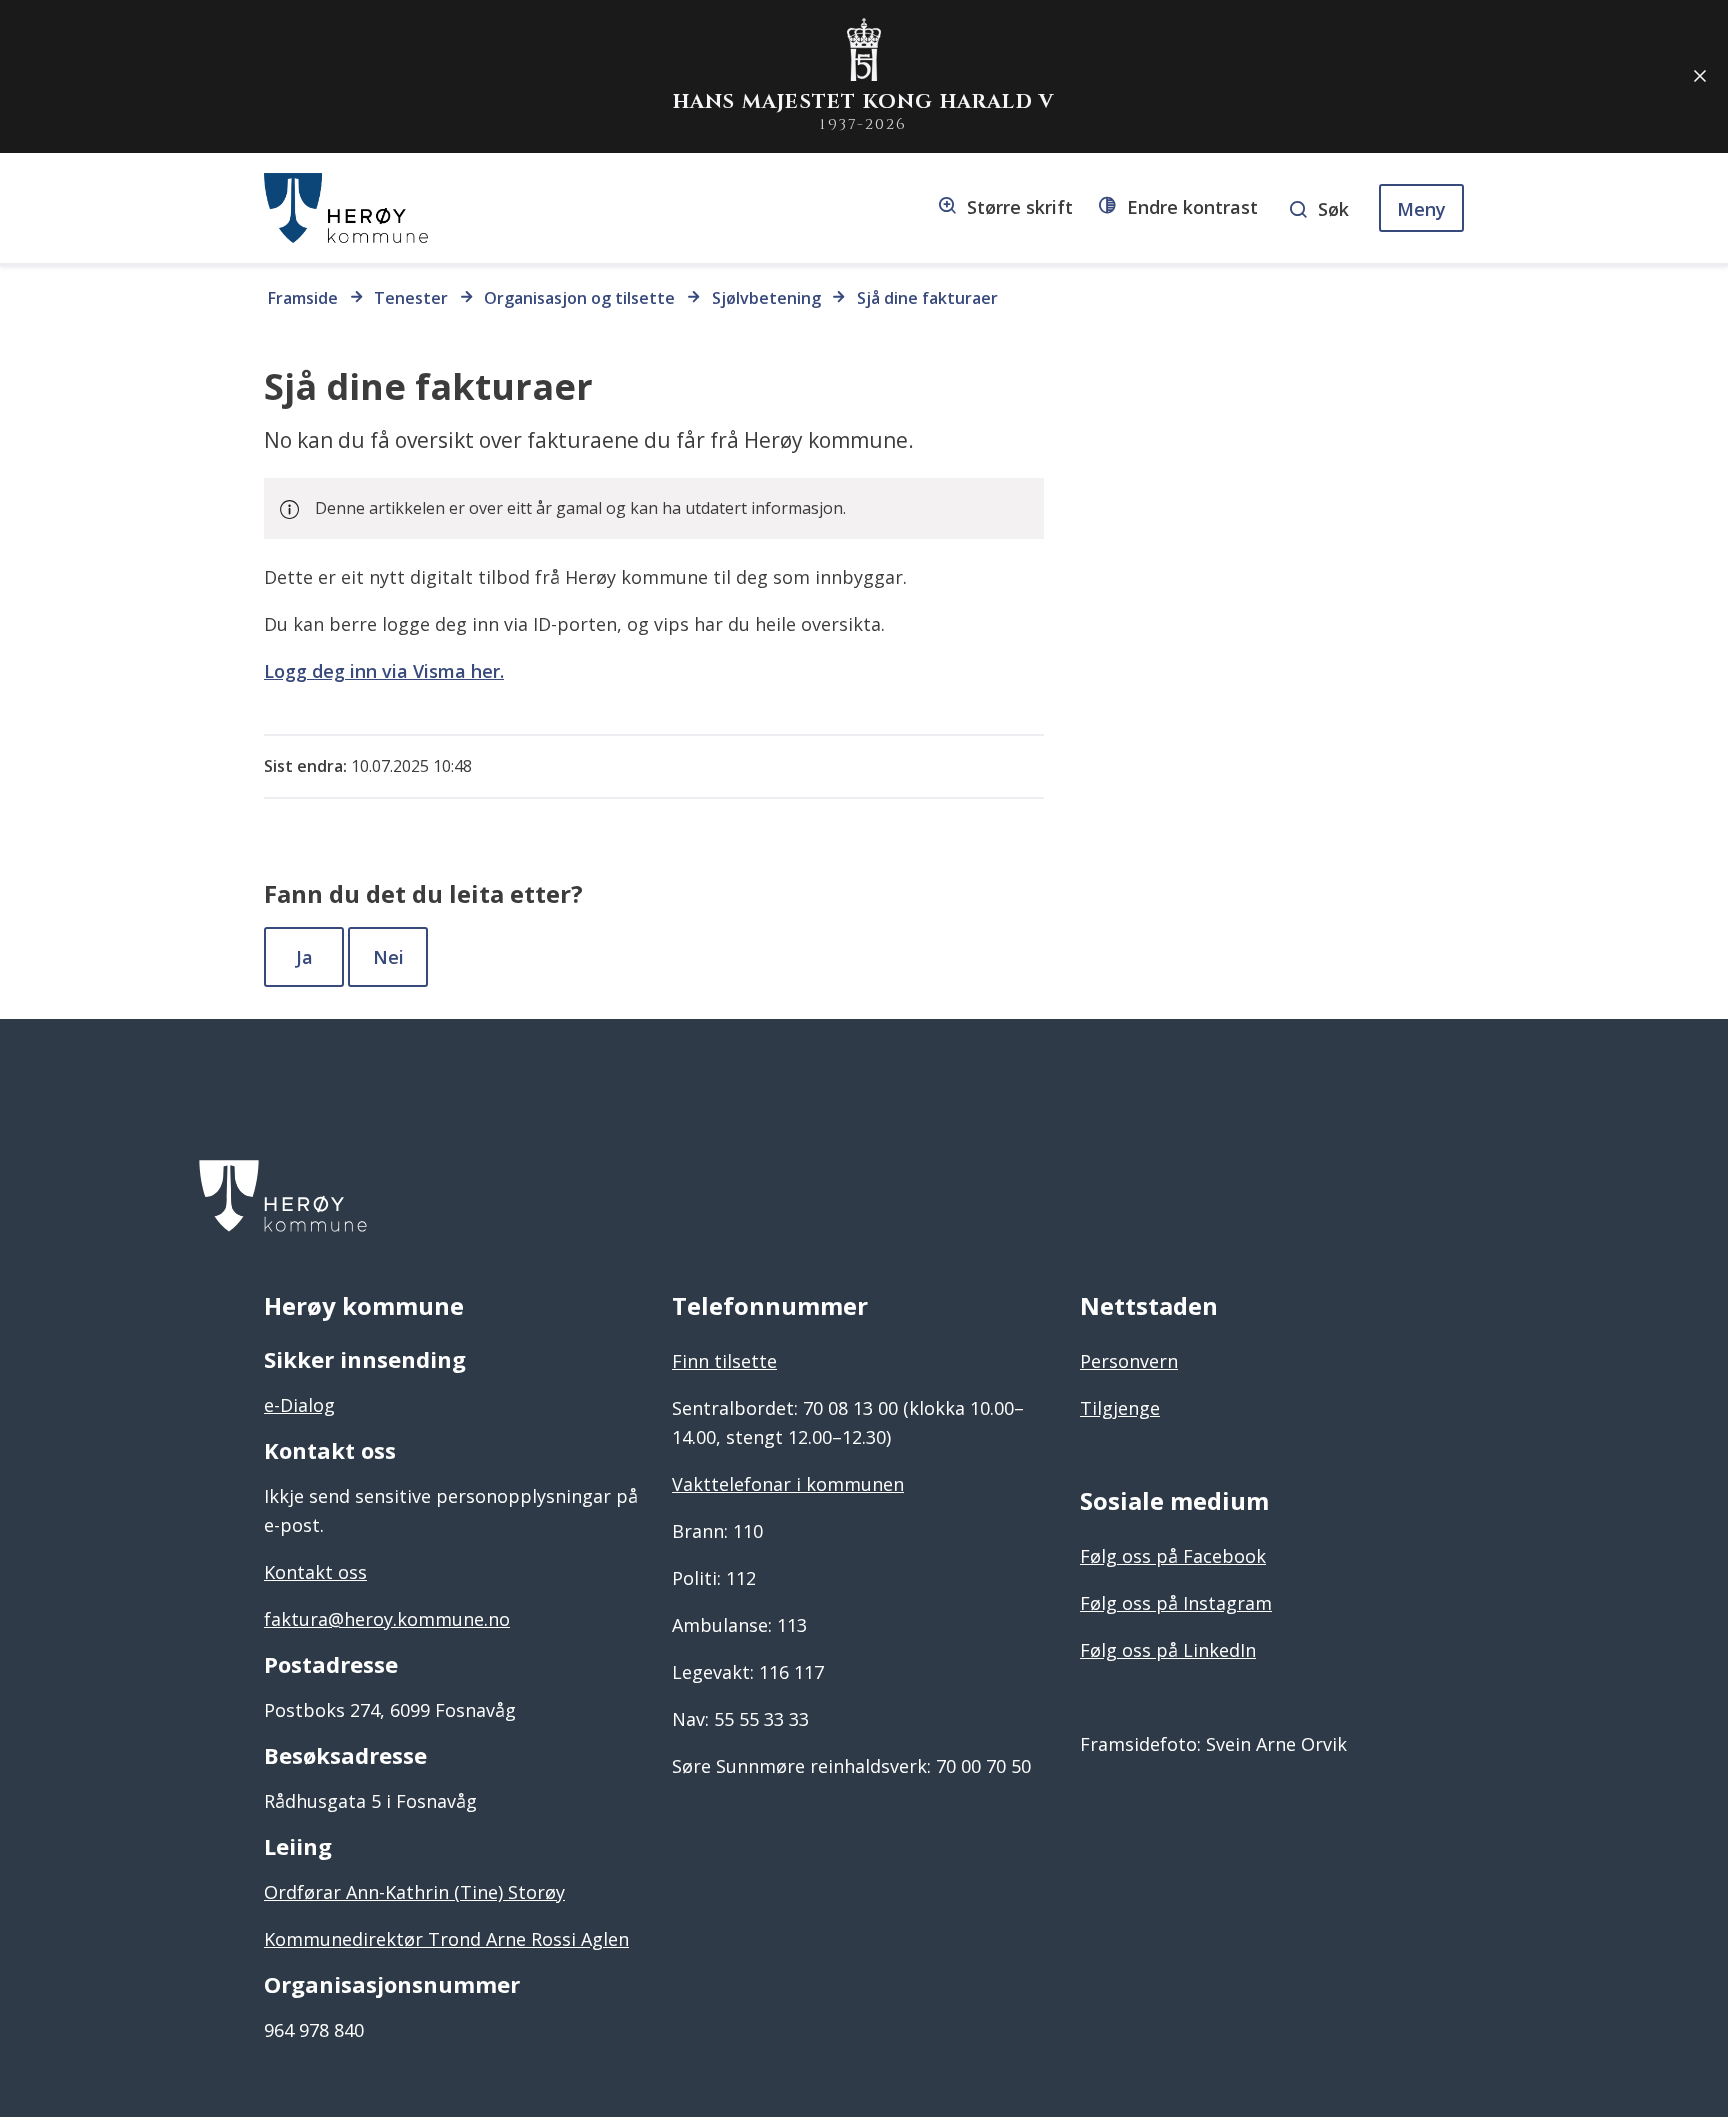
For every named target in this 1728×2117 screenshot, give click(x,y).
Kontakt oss (315, 1572)
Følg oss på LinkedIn (1168, 1650)
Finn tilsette (724, 1361)
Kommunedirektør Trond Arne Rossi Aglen (446, 1939)
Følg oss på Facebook (1173, 1556)
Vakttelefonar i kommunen (788, 1484)
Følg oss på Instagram (1176, 1603)
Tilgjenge (1120, 1408)
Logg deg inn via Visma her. (384, 671)
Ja (304, 957)
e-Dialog (299, 1405)
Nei (388, 957)
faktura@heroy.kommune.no (387, 1619)
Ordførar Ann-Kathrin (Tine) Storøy (414, 1892)
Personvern (1129, 1361)
